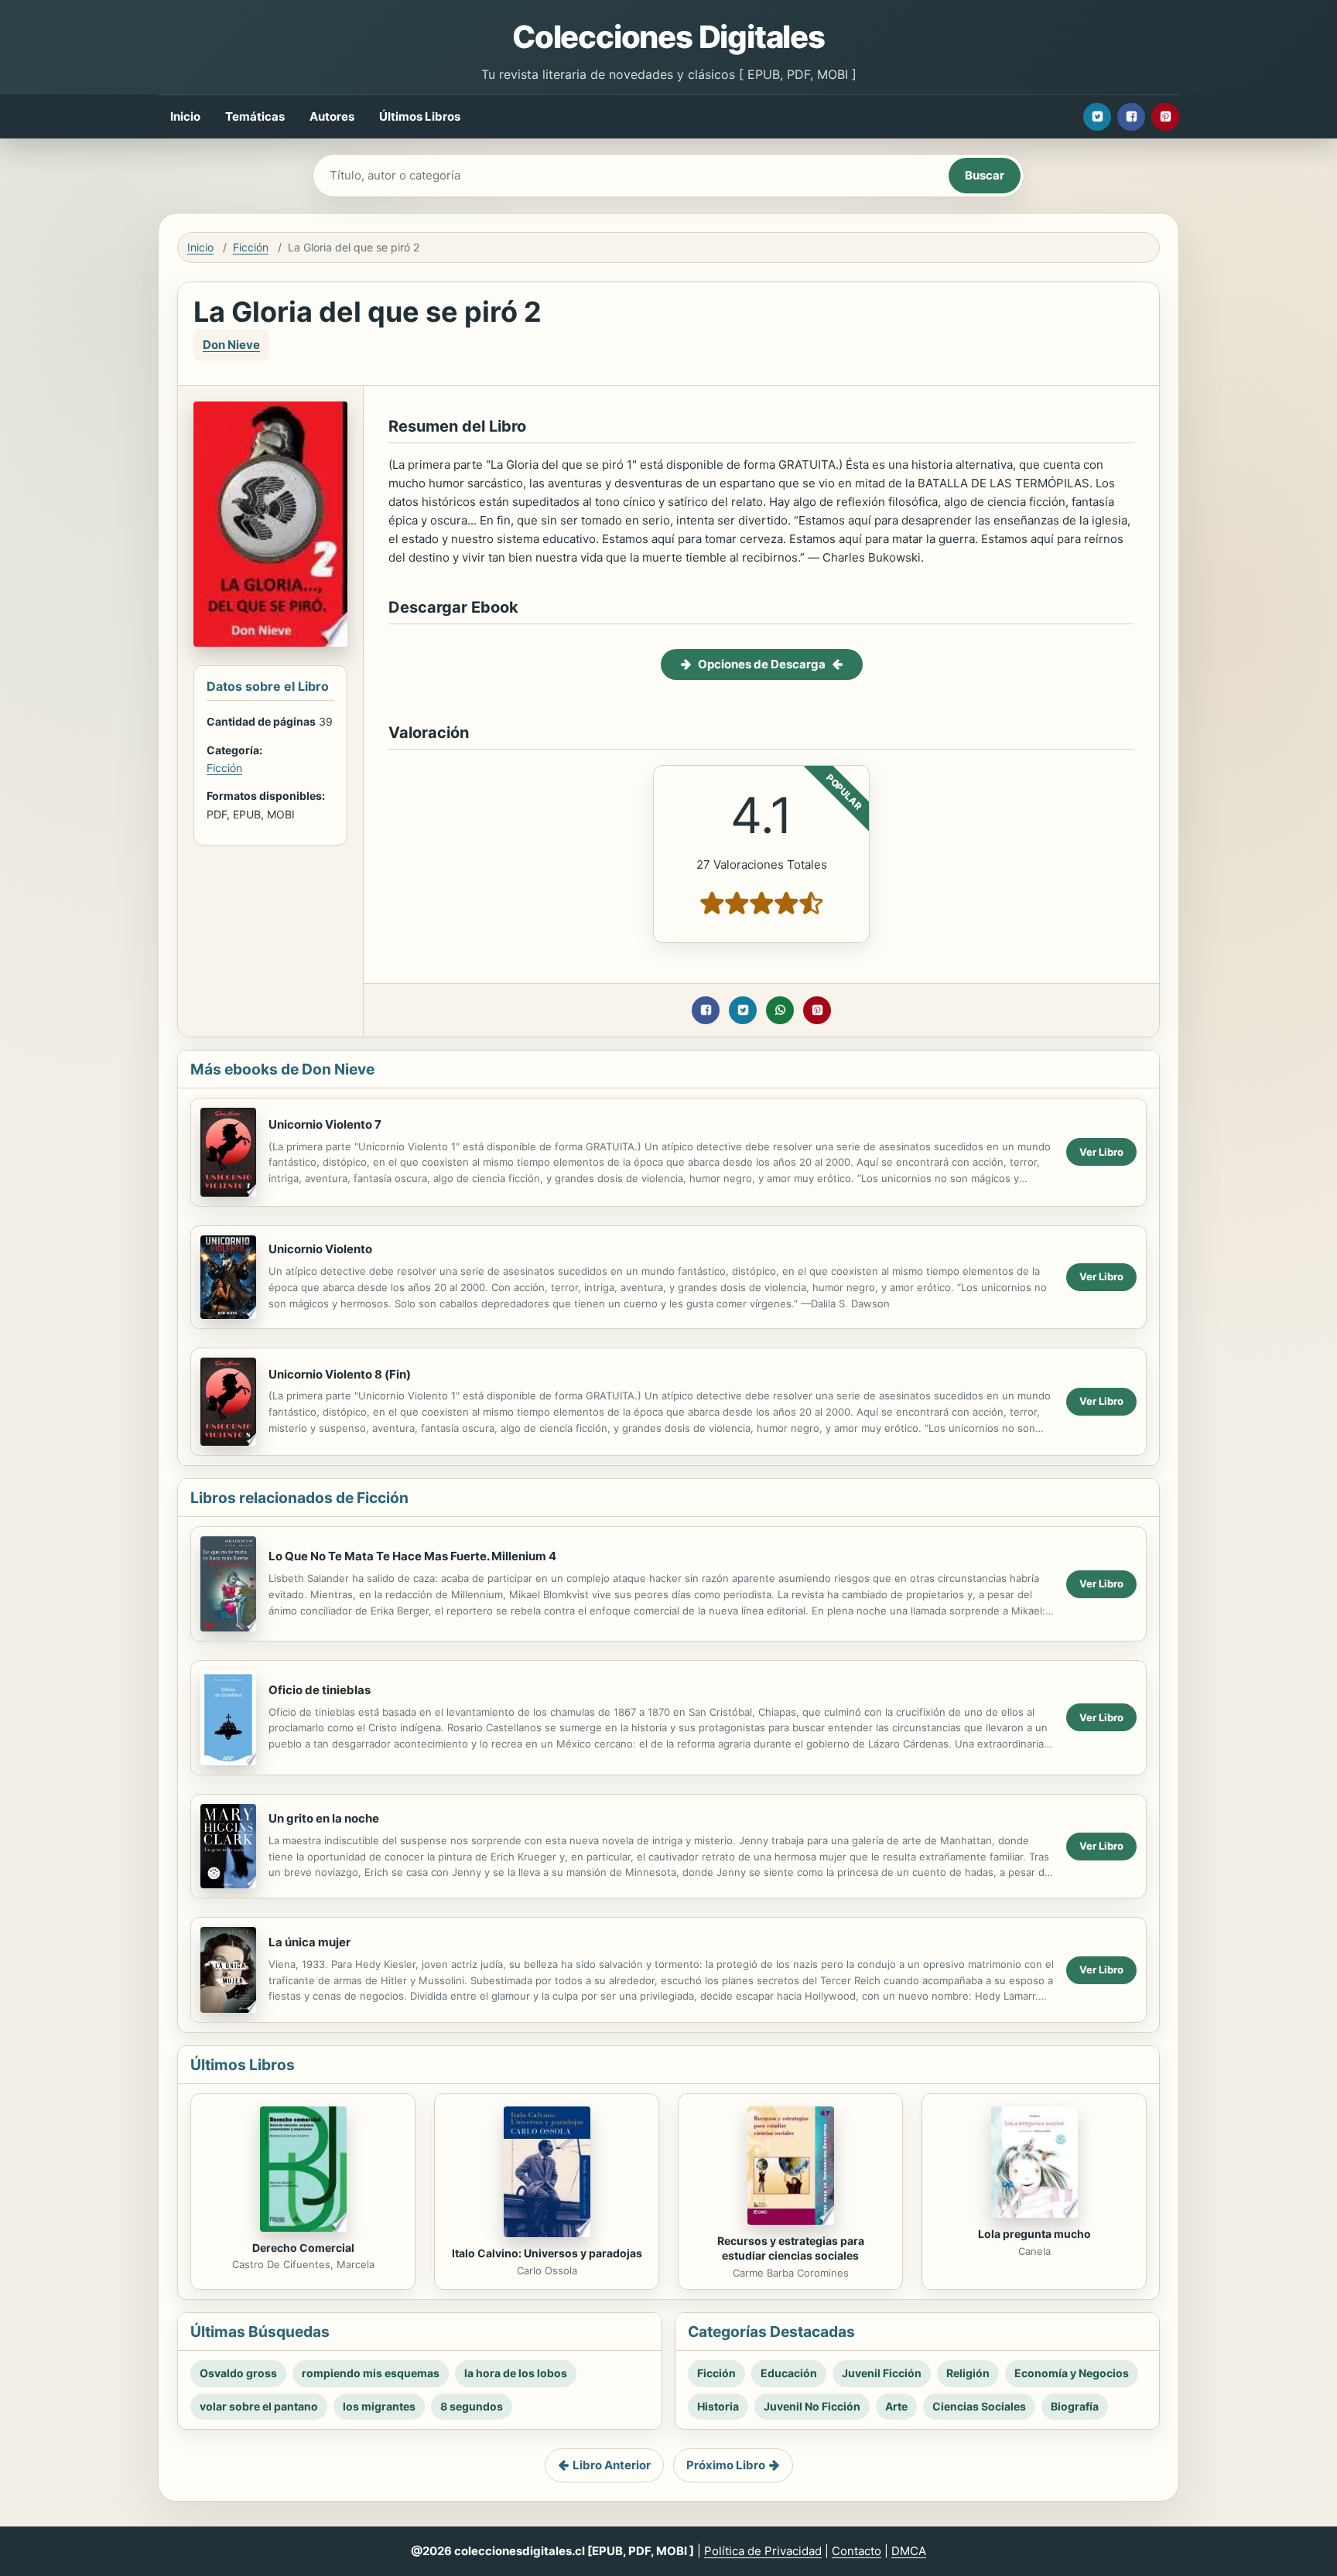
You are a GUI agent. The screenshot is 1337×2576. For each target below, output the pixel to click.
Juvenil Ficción (882, 2373)
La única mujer (309, 1942)
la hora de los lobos (516, 2373)
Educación (789, 2373)
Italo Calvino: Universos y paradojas (547, 2253)
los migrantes (379, 2406)
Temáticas (255, 116)
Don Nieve (231, 345)
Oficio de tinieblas (320, 1690)
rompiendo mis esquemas (371, 2373)
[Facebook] (1131, 117)
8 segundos (472, 2406)
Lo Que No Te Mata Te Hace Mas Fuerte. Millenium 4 (412, 1556)
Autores (332, 116)
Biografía (1075, 2406)
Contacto (857, 2551)
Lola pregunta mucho (1034, 2234)
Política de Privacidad (763, 2551)
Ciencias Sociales (979, 2406)
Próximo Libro (726, 2465)
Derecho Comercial (303, 2248)
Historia (718, 2406)
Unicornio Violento (320, 1249)
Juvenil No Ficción (812, 2406)
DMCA (909, 2551)
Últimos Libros (420, 116)
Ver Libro (1101, 1152)
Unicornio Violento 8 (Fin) (340, 1374)
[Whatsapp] (780, 1010)
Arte (896, 2406)
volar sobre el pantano (259, 2406)
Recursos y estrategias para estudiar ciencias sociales (791, 2248)
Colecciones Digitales (668, 37)
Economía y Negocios (1072, 2373)
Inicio (185, 116)
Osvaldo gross (238, 2373)
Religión (968, 2373)
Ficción (251, 247)
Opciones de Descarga (762, 664)
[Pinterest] (1165, 117)
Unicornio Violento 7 (325, 1124)
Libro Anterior (612, 2465)
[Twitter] (1097, 117)
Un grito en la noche (324, 1818)
